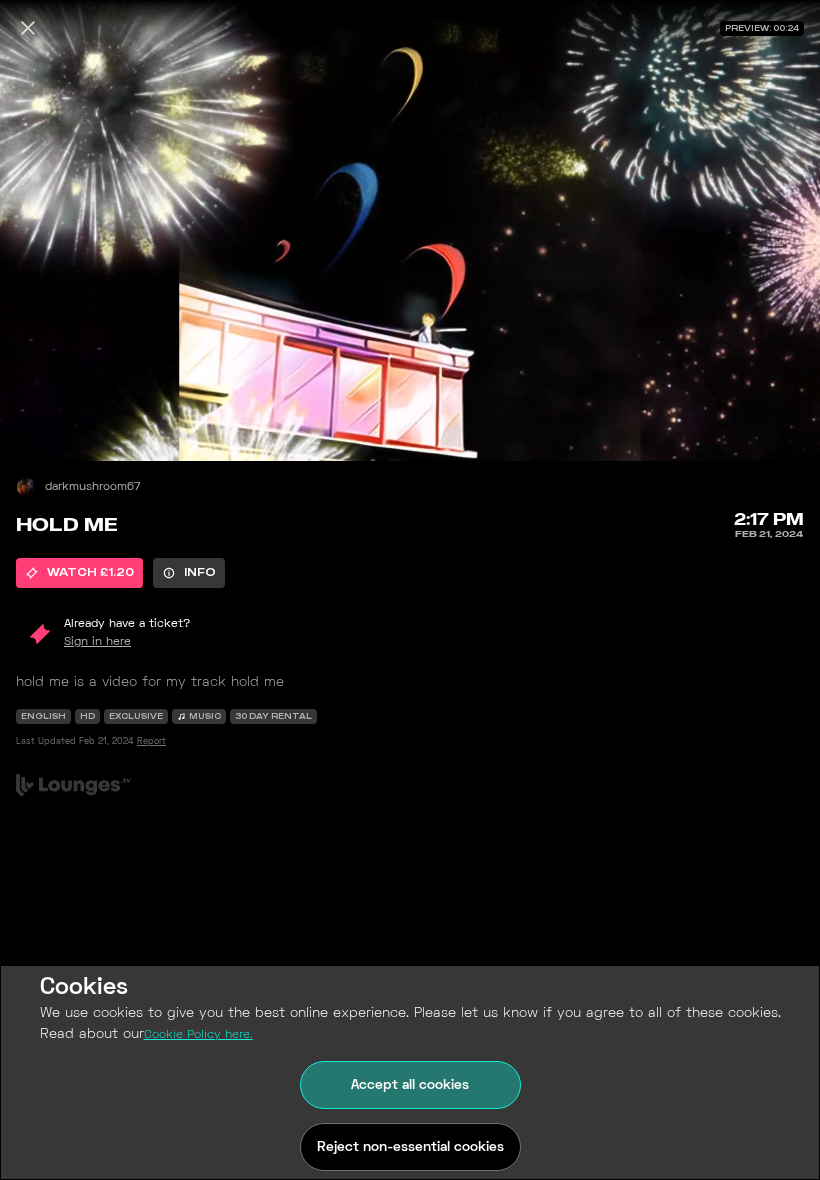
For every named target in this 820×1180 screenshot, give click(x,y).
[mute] (36, 425)
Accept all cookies (410, 1085)
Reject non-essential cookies (410, 1147)
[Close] (28, 28)
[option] (79, 573)
